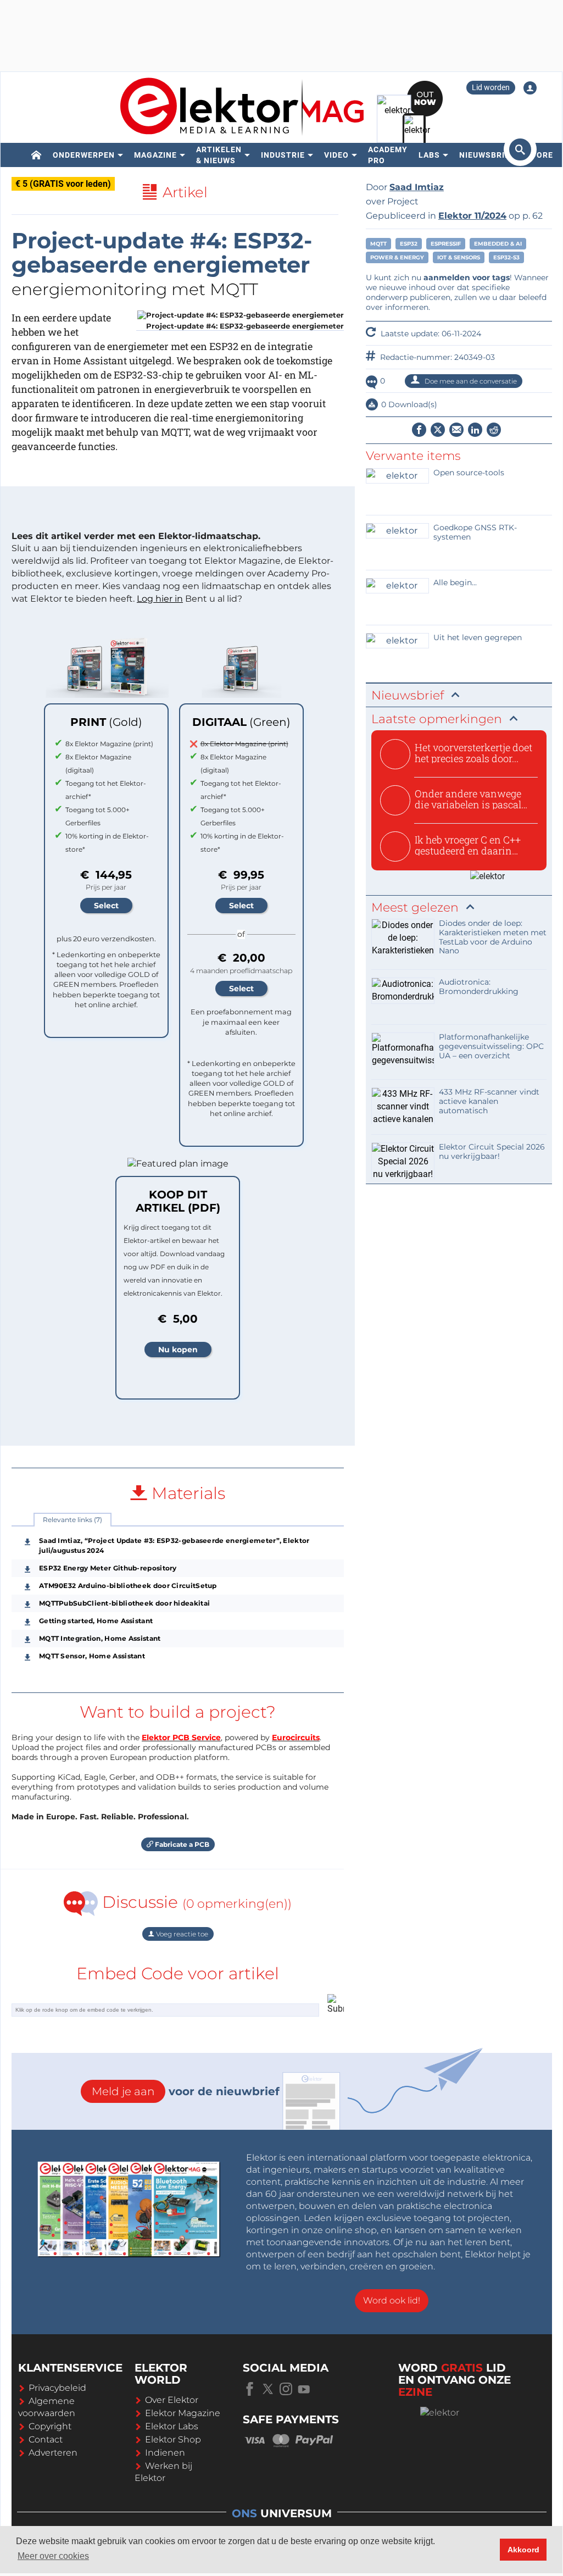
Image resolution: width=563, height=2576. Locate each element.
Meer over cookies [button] (53, 2556)
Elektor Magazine (183, 2413)
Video (336, 155)
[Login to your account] (530, 88)
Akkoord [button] (523, 2550)
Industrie (283, 155)
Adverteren (53, 2453)
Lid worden (491, 87)
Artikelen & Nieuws (219, 155)
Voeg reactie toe (181, 1934)
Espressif (446, 244)
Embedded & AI (498, 244)
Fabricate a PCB (181, 1844)
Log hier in (160, 599)
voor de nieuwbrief (186, 2091)
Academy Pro (388, 155)
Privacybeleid (57, 2388)
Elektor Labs (172, 2426)
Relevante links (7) (73, 1520)
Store (539, 155)
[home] (37, 155)
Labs (429, 155)
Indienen (165, 2453)
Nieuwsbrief (487, 155)
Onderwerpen (84, 155)
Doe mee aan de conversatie (470, 381)
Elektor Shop (173, 2439)
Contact (46, 2439)
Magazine (155, 155)
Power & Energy (397, 257)
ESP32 (409, 244)
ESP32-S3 (506, 257)
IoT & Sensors (459, 257)
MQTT (378, 244)
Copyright (50, 2426)
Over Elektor (172, 2400)
